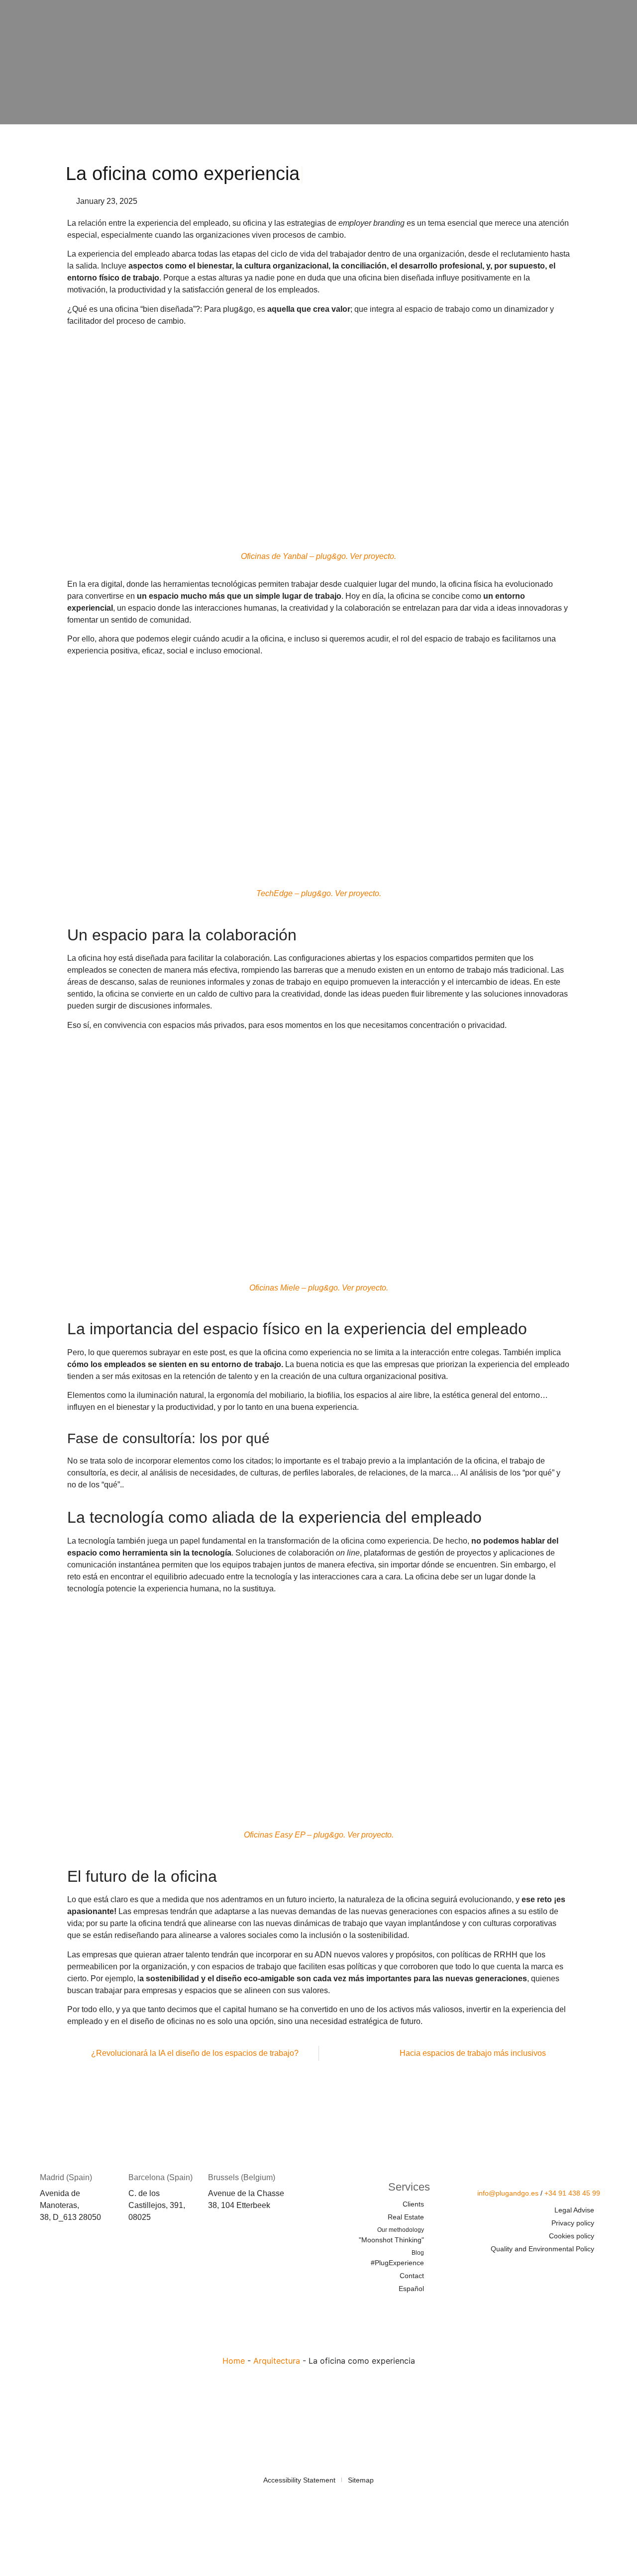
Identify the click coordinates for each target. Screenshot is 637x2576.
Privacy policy (573, 2223)
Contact (412, 2276)
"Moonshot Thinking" (391, 2235)
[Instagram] (592, 2268)
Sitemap (361, 2480)
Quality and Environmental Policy (542, 2249)
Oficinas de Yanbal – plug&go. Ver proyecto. (318, 556)
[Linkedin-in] (563, 2268)
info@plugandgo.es (508, 2193)
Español (411, 2289)
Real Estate (406, 2217)
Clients (413, 2204)
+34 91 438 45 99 (572, 2193)
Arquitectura (277, 2361)
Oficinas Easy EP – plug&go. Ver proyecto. (319, 1835)
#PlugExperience (397, 2258)
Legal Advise (574, 2210)
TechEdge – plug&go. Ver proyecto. (319, 893)
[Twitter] (533, 2268)
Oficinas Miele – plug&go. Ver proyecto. (319, 1288)
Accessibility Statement (299, 2480)
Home (234, 2361)
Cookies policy (572, 2236)
